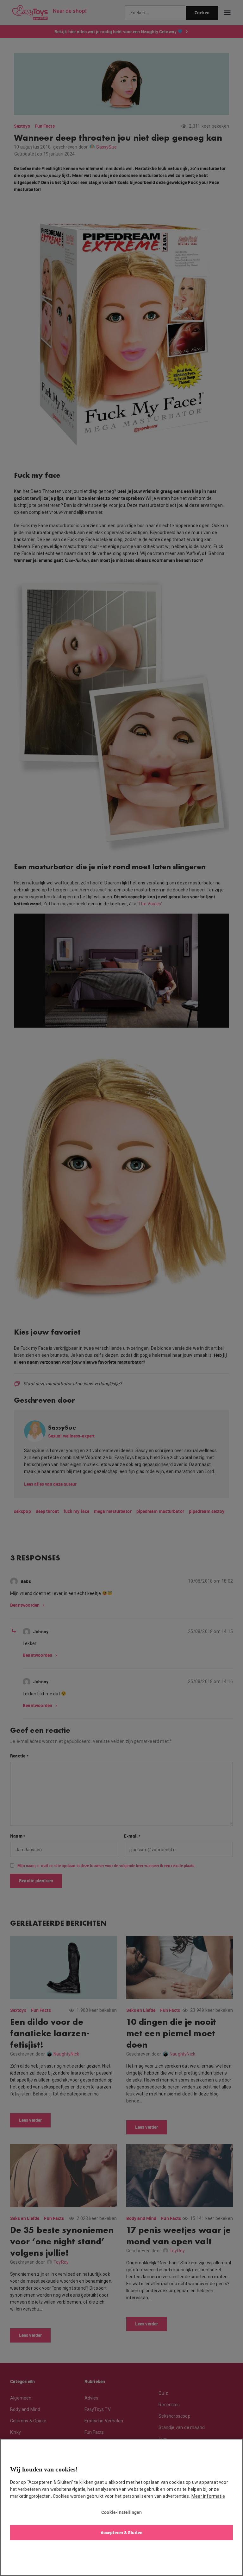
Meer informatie (208, 2496)
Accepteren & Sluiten (121, 2532)
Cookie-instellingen (121, 2512)
